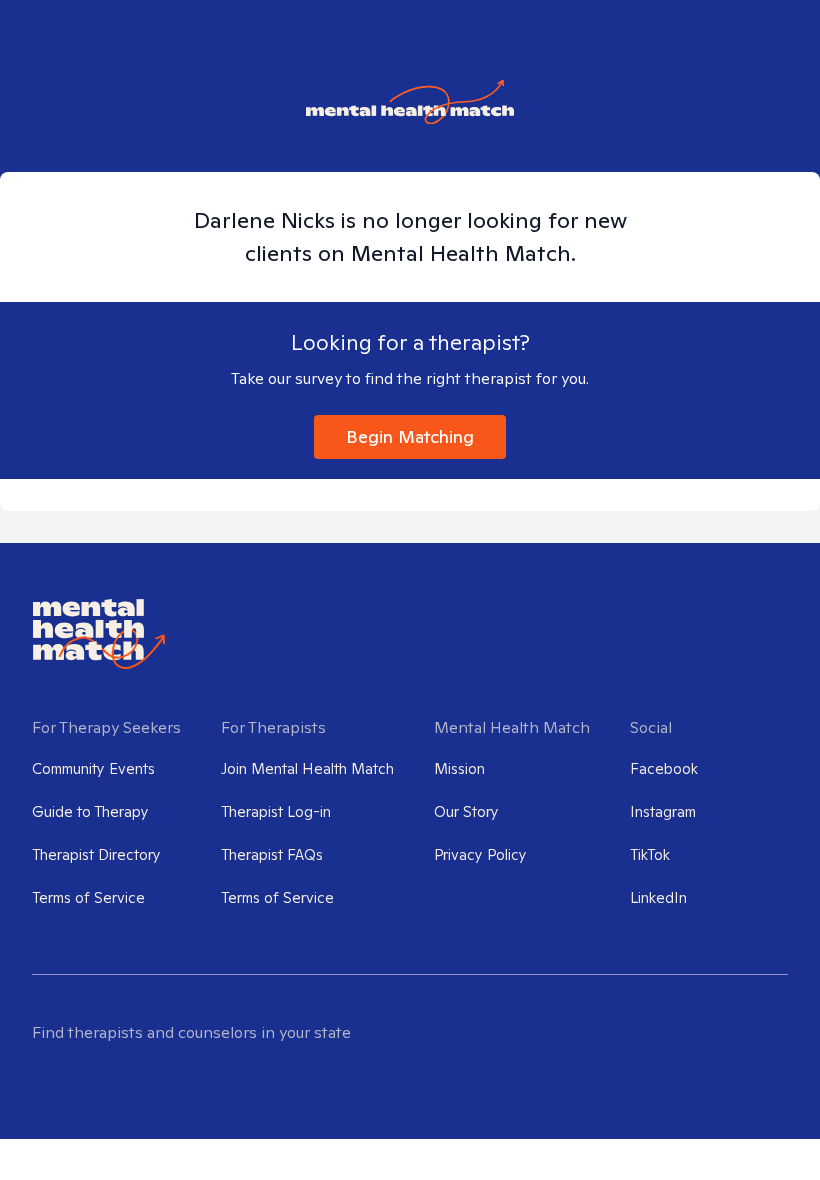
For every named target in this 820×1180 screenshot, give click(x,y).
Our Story (466, 811)
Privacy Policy (480, 854)
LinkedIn (658, 897)
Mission (459, 768)
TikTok (650, 854)
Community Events (93, 768)
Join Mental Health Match (307, 768)
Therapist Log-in (276, 811)
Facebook (664, 768)
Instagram (663, 811)
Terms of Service (88, 897)
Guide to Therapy (90, 811)
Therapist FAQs (272, 854)
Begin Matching (410, 436)
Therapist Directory (96, 854)
